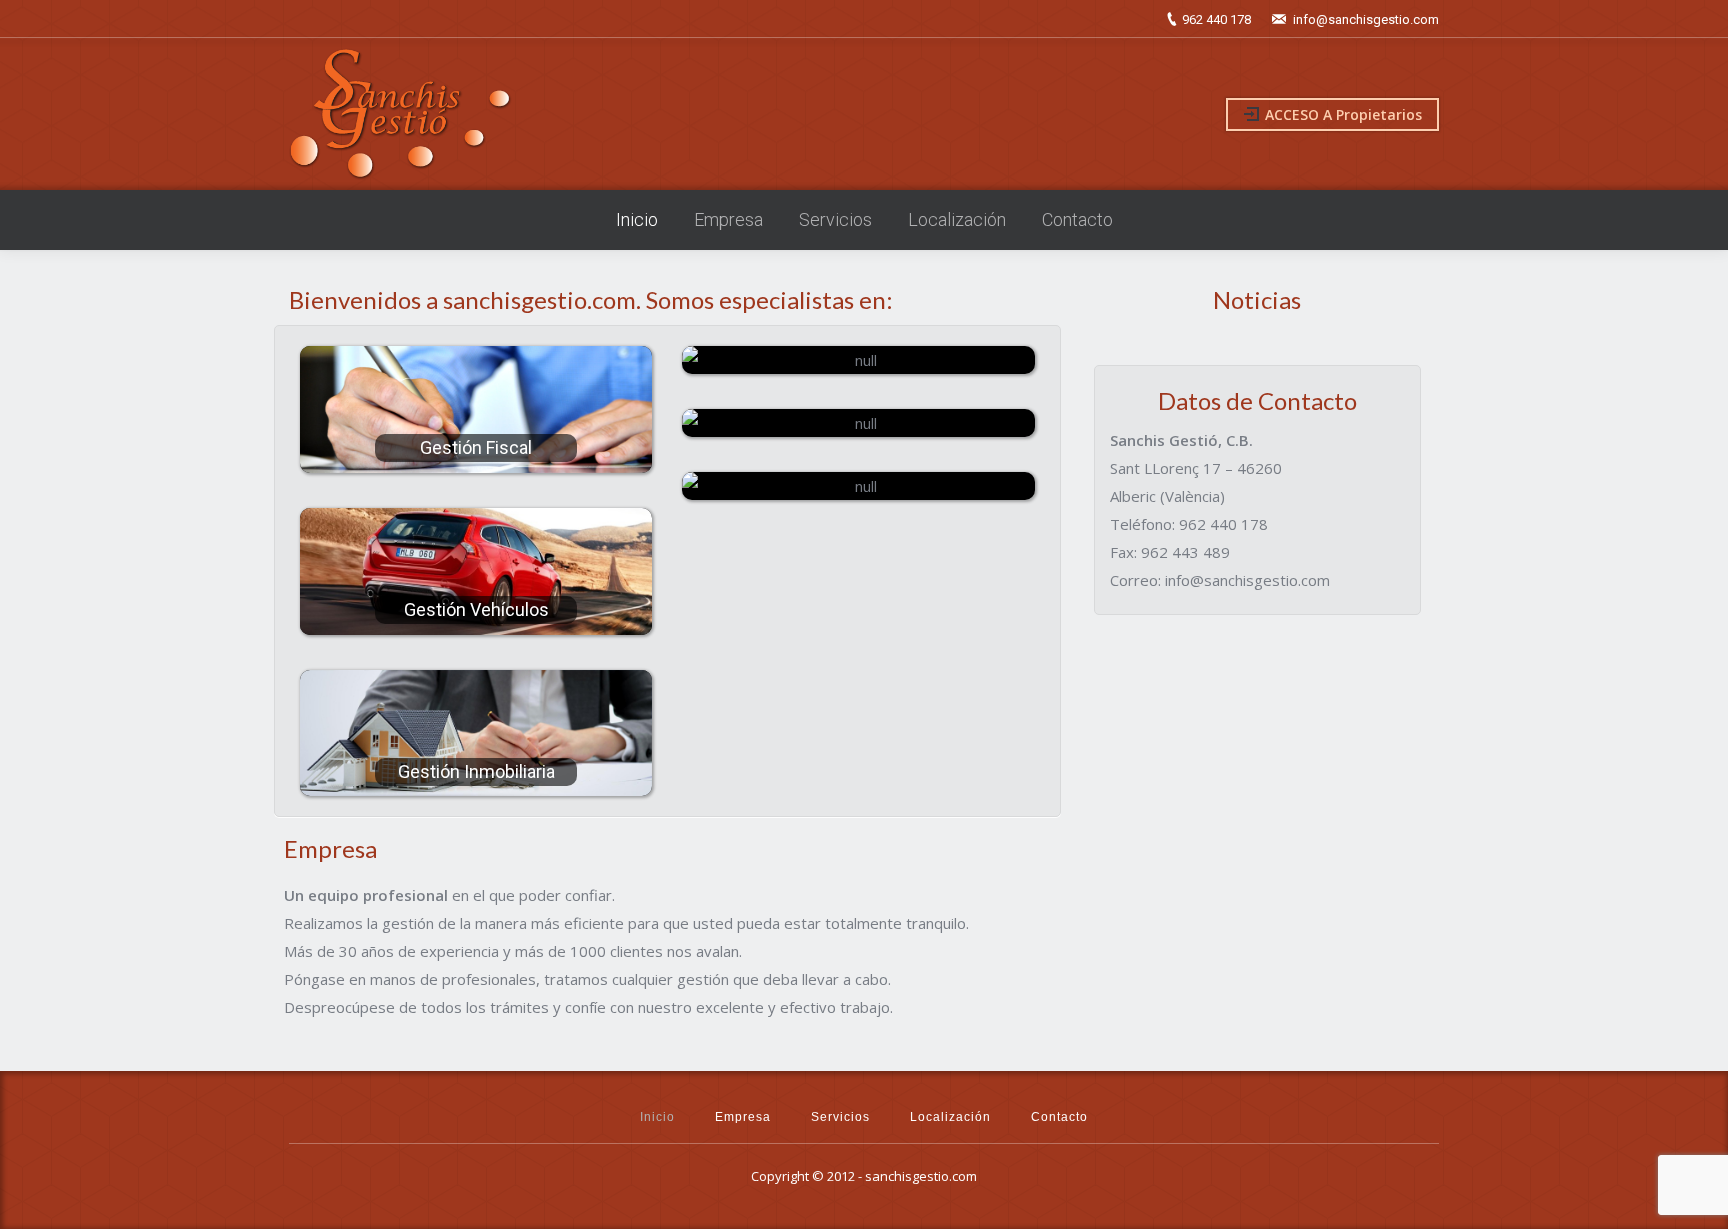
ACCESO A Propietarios (1343, 114)
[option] (1258, 342)
